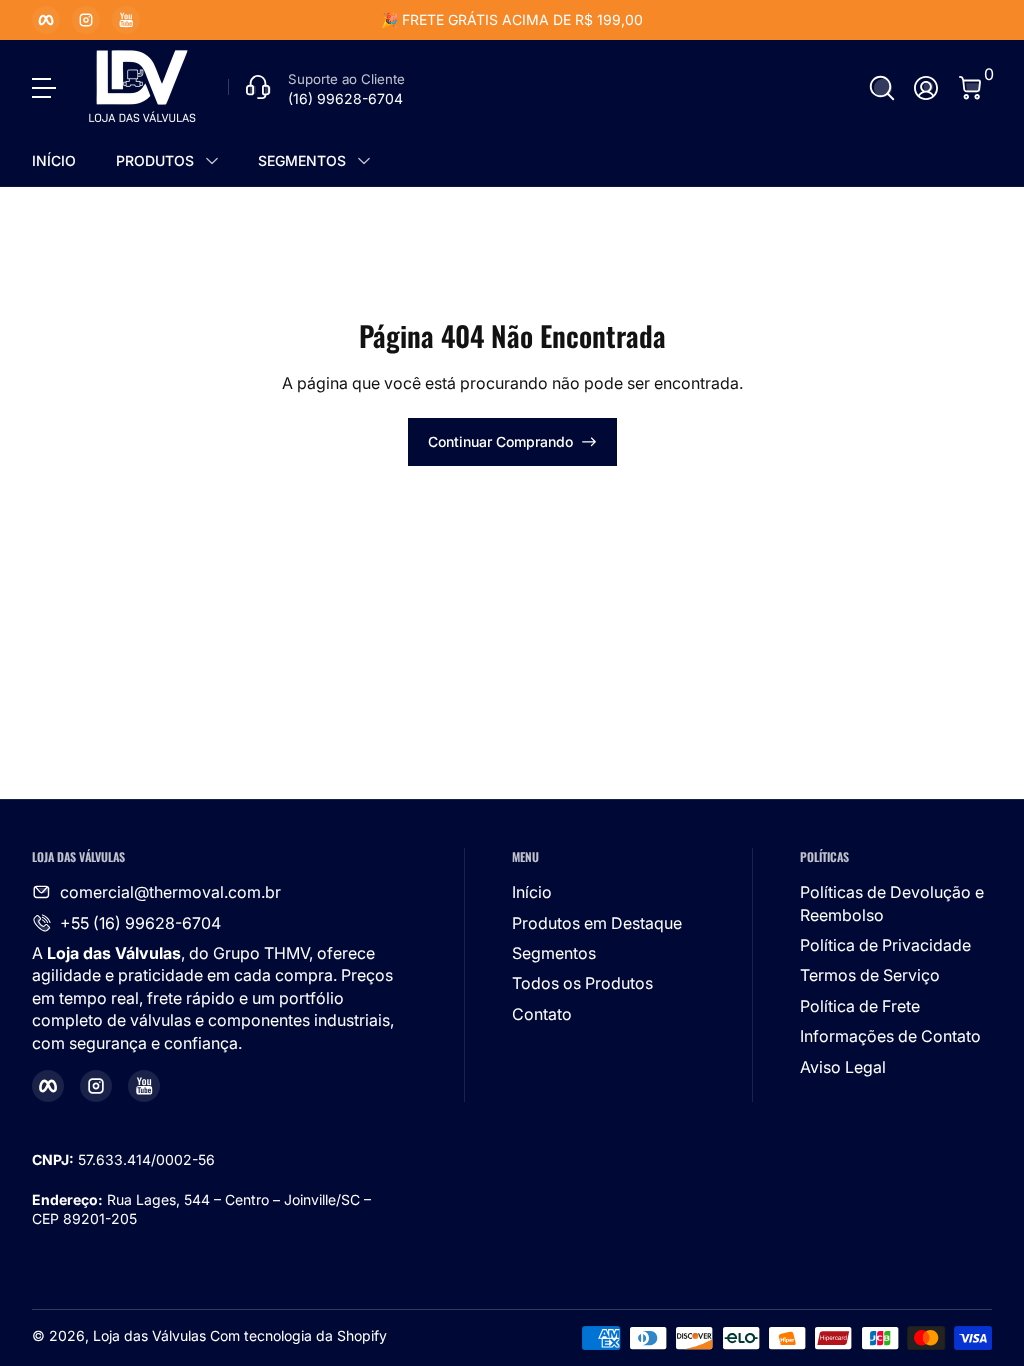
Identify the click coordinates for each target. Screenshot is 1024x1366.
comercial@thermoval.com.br (170, 892)
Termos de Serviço (870, 975)
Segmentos (554, 953)
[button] (882, 88)
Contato (542, 1014)
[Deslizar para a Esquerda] (208, 20)
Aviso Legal (843, 1067)
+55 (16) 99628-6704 (140, 923)
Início (532, 892)
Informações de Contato (890, 1036)
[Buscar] (882, 88)
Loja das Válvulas (149, 1335)
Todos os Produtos (582, 983)
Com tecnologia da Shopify (298, 1335)
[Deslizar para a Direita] (816, 20)
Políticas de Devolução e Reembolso (892, 903)
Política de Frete (860, 1006)
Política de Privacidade (885, 945)
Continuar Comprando (500, 441)
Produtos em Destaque (597, 923)
